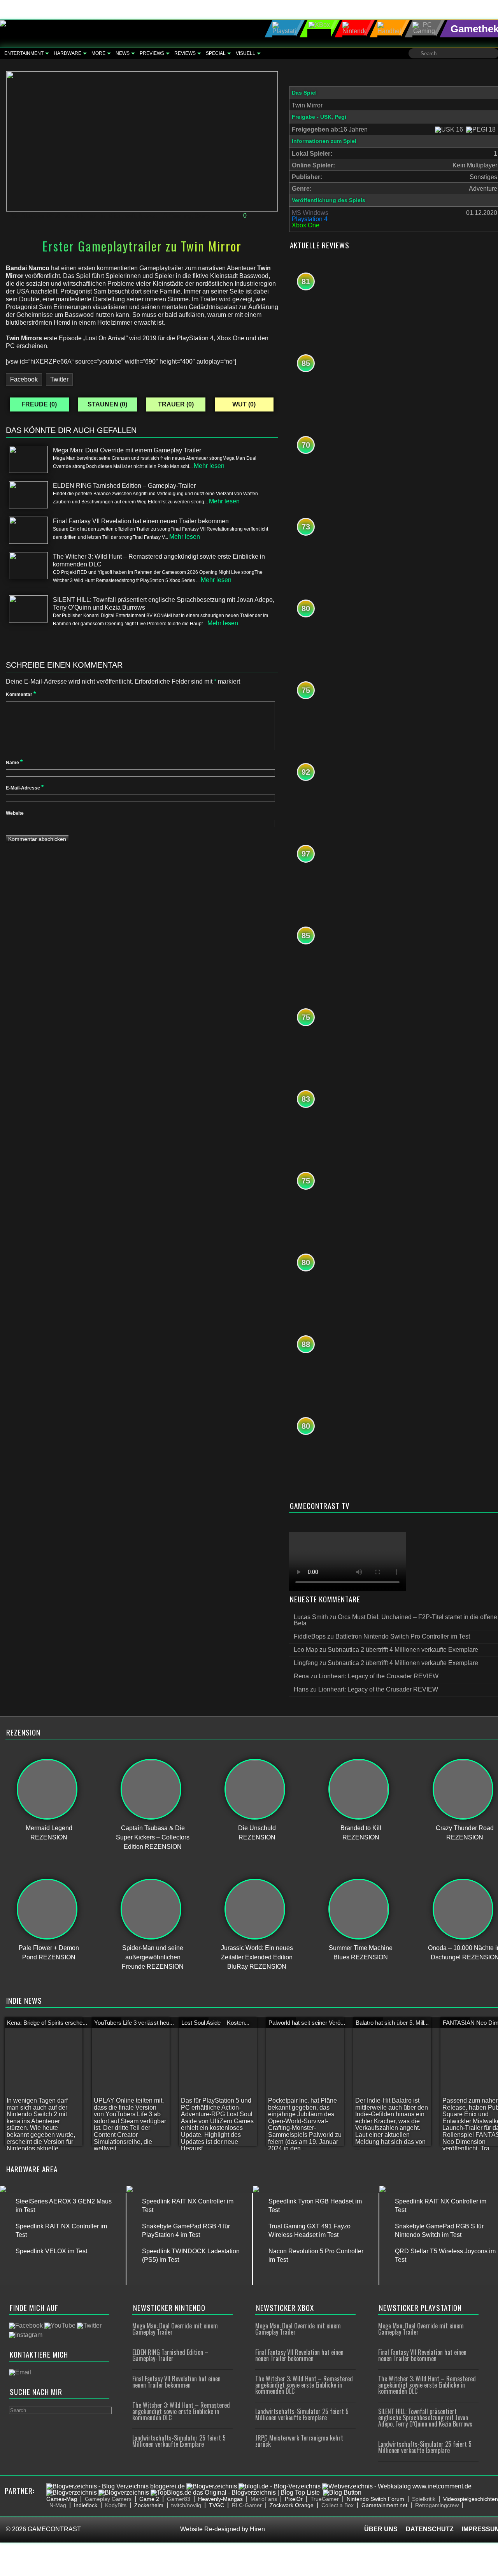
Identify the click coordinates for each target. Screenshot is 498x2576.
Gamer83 (179, 2499)
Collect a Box (338, 2505)
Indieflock (86, 2505)
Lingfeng (306, 1663)
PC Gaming (175, 216)
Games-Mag (62, 2499)
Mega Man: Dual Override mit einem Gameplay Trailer (175, 2329)
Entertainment (24, 53)
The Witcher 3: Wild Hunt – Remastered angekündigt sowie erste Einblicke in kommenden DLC (181, 2411)
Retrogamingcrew (437, 2505)
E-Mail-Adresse (25, 788)
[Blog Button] (342, 2492)
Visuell (245, 53)
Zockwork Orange (292, 2505)
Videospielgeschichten (471, 2499)
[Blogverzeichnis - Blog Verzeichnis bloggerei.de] (116, 2486)
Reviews (185, 53)
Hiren (257, 2529)
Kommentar (21, 695)
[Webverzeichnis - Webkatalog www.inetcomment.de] (397, 2486)
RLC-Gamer (247, 2505)
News (123, 53)
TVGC (217, 2505)
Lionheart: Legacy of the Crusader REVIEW (379, 1676)
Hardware (68, 53)
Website (15, 813)
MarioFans (264, 2499)
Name (14, 763)
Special (216, 53)
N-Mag (58, 2505)
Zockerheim (149, 2505)
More (98, 53)
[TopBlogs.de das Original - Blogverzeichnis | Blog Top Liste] (235, 2492)
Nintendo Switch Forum (375, 2499)
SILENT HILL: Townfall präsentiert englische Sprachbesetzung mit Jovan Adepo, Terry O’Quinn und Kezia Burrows (425, 2418)
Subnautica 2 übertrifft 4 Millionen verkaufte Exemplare (403, 1650)
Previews (152, 53)
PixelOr (294, 2499)
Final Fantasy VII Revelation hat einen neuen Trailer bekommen (176, 2382)
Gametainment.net (384, 2505)
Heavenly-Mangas (220, 2499)
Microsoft (122, 216)
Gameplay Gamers (108, 2499)
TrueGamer (325, 2499)
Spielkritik (424, 2499)
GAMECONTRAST (54, 2529)
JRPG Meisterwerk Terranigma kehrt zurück (299, 2441)
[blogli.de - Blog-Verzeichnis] (280, 2486)
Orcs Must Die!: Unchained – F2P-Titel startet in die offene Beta (395, 1620)
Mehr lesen (209, 466)
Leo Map (306, 1650)
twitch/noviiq (186, 2505)
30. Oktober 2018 (35, 216)
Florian (87, 216)
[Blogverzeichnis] (212, 2486)
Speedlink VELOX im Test (51, 2251)
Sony (203, 216)
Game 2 (149, 2499)
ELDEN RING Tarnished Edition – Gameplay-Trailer (170, 2355)
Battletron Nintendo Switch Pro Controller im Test (403, 1636)
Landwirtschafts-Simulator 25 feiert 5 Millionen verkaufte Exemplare (179, 2441)
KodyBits (116, 2505)
